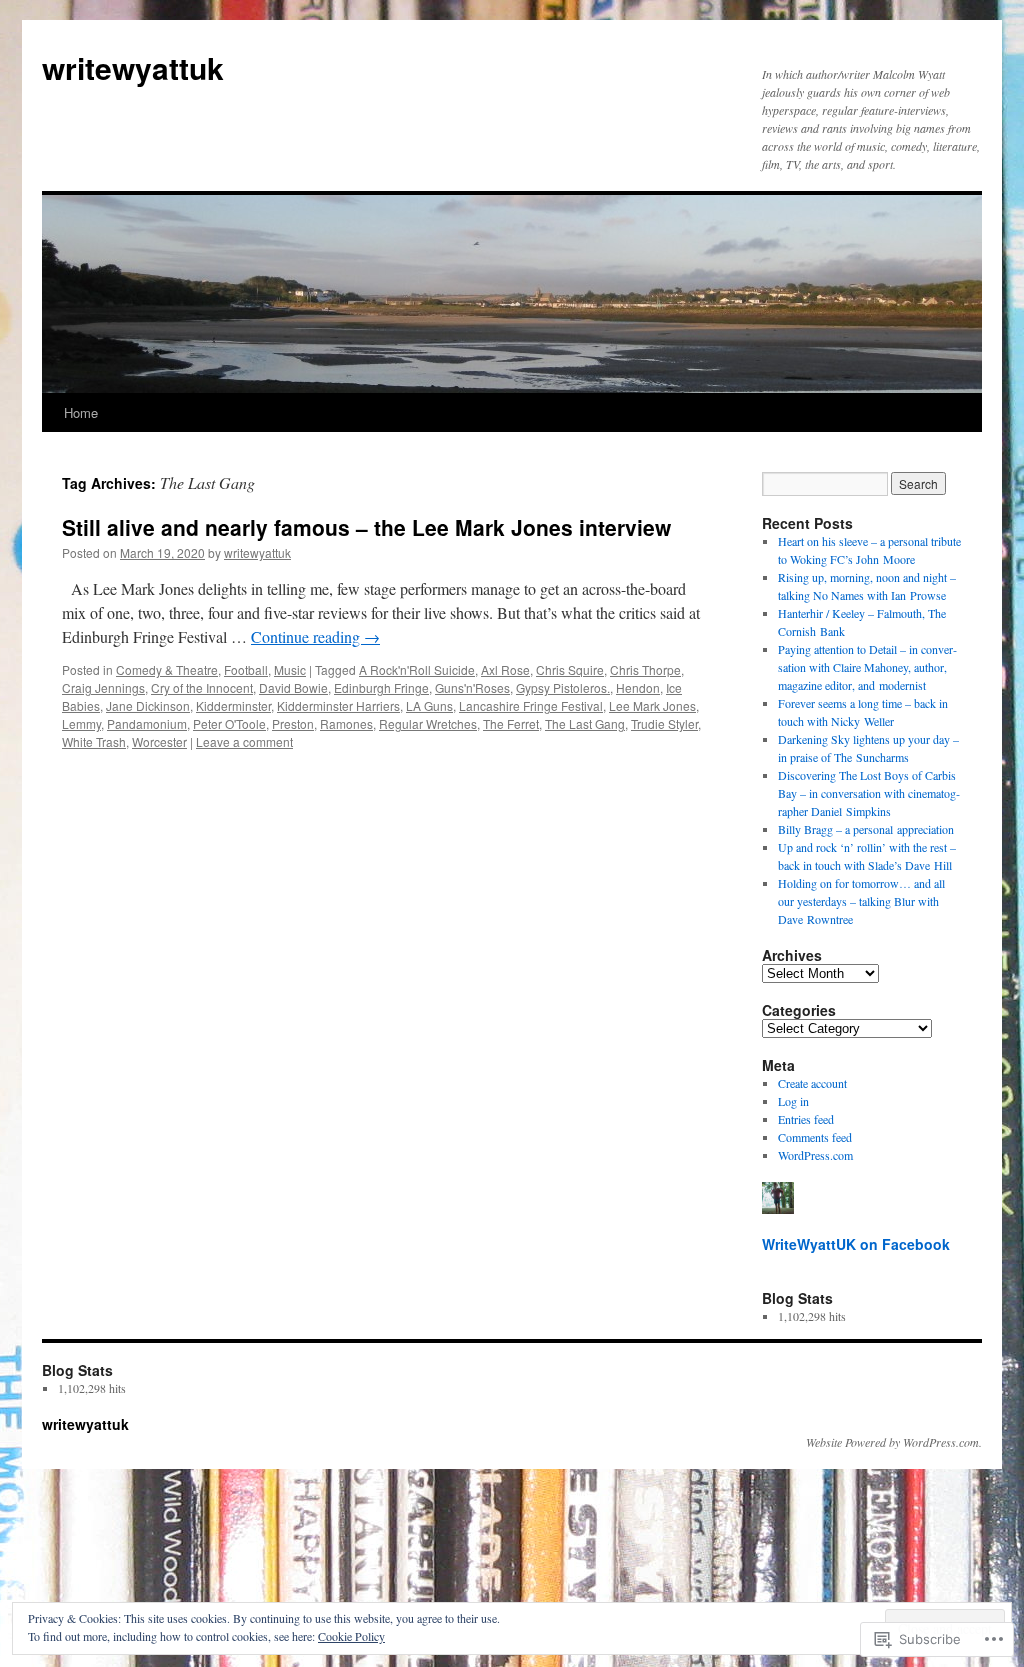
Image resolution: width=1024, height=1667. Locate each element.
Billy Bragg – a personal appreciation (866, 829)
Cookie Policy (351, 1636)
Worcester (159, 741)
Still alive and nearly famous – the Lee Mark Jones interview (366, 527)
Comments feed (815, 1137)
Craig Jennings (103, 687)
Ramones (346, 723)
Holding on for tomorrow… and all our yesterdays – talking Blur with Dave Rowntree (861, 901)
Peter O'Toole (229, 723)
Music (290, 669)
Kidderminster (233, 705)
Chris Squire (570, 669)
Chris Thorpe (645, 669)
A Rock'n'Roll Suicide (417, 669)
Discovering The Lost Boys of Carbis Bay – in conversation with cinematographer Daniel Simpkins (869, 793)
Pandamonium (147, 723)
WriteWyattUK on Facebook (856, 1244)
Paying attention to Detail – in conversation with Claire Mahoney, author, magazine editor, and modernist (867, 667)
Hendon (638, 687)
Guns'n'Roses (472, 687)
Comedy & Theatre (167, 669)
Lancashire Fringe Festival (531, 705)
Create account (812, 1083)
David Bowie (293, 687)
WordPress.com (815, 1155)
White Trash (94, 741)
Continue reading (315, 636)
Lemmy (81, 723)
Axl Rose (505, 669)
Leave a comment (244, 741)
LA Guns (429, 705)
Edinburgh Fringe (381, 687)
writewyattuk (133, 67)
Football (246, 669)
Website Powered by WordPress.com (892, 1442)
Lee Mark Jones (652, 705)
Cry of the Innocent (202, 687)
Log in (793, 1101)
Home (81, 412)
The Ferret (511, 723)
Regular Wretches (428, 723)
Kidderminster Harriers (338, 705)
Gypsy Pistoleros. (563, 687)
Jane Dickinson (148, 705)
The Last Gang (585, 723)
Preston (293, 723)
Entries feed (806, 1119)
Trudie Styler (664, 723)
